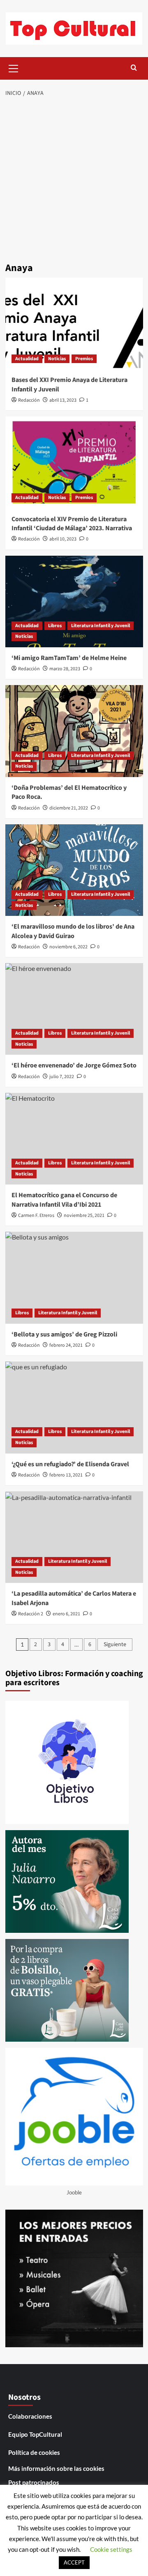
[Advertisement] (74, 181)
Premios (84, 359)
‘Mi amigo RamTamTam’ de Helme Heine (69, 658)
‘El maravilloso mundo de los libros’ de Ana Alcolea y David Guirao (73, 931)
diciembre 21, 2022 (69, 808)
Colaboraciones (30, 2416)
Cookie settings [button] (111, 2549)
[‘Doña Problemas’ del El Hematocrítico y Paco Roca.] (74, 731)
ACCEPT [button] (74, 2562)
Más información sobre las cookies (56, 2468)
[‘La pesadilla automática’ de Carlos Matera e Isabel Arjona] (74, 1537)
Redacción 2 (31, 1614)
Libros (55, 626)
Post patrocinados (34, 2482)
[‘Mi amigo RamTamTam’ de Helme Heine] (74, 601)
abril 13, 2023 (63, 400)
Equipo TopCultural (35, 2434)
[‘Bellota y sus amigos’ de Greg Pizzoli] (74, 1278)
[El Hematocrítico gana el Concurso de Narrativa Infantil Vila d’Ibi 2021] (74, 1139)
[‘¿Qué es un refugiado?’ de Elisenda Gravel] (74, 1407)
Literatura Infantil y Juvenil (101, 626)
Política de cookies (34, 2452)
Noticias (57, 359)
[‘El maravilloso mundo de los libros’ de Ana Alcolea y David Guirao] (74, 870)
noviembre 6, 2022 (68, 947)
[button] (14, 67)
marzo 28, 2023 (65, 669)
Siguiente (115, 1644)
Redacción (29, 400)
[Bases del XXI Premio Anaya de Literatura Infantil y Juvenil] (74, 323)
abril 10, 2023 (63, 539)
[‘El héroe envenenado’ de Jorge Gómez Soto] (74, 1009)
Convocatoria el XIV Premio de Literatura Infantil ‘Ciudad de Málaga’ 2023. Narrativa (72, 524)
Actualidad (27, 359)
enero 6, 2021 (66, 1614)
